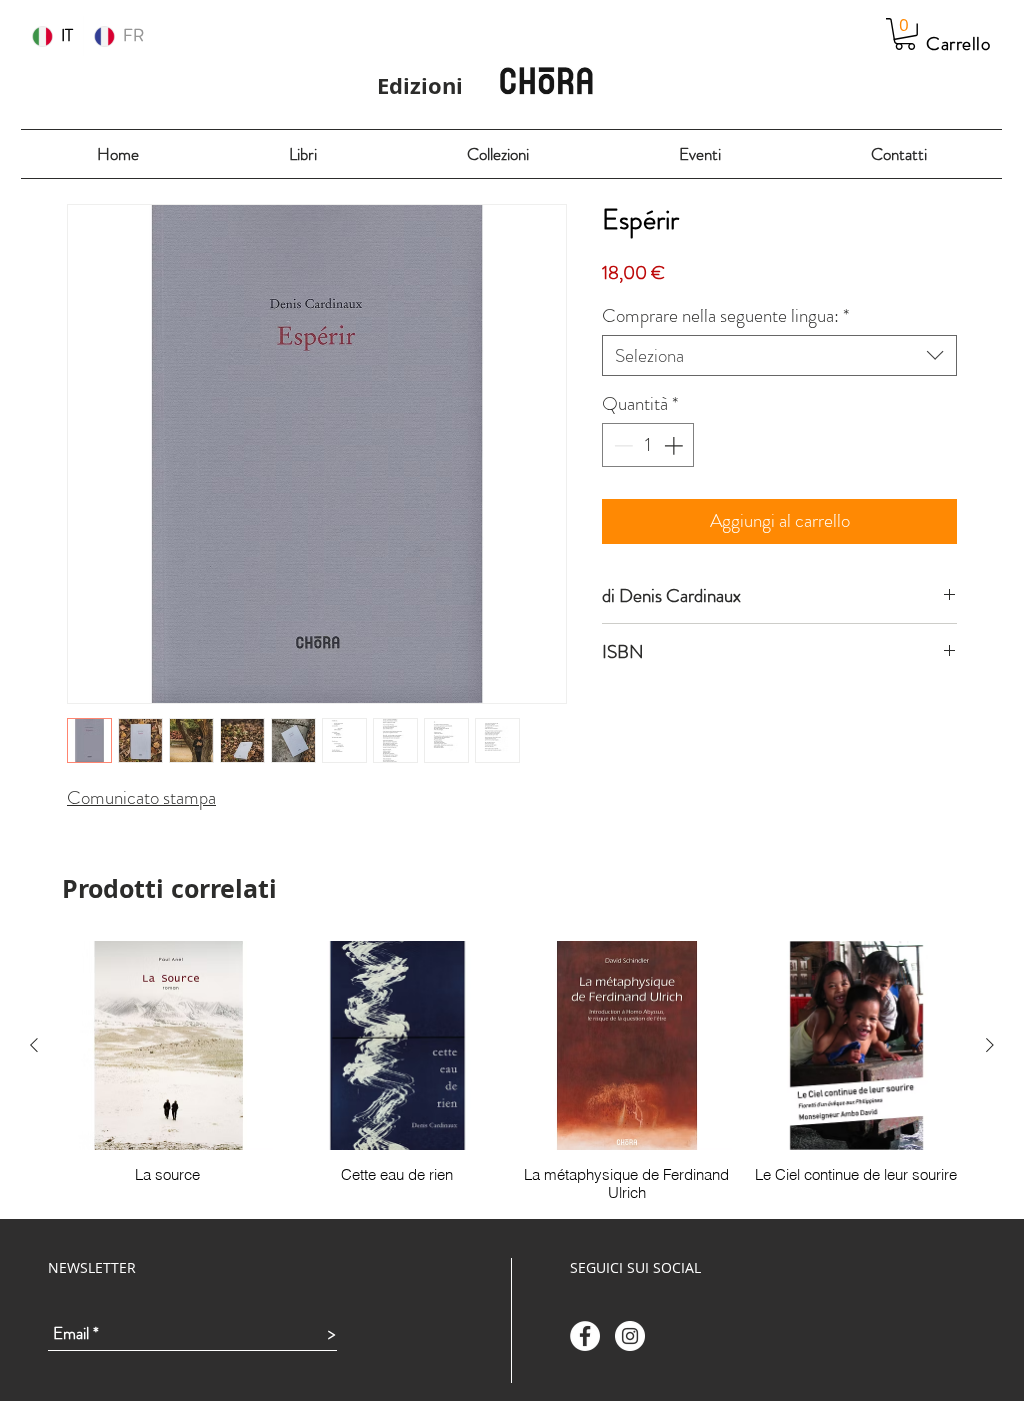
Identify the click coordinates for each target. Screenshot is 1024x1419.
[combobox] (779, 355)
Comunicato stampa (141, 797)
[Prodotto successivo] (990, 1045)
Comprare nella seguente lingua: (725, 315)
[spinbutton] (648, 445)
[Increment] (675, 445)
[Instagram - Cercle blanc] (630, 1336)
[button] (905, 34)
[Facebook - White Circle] (585, 1336)
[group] (512, 1072)
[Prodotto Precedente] (34, 1045)
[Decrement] (621, 445)
